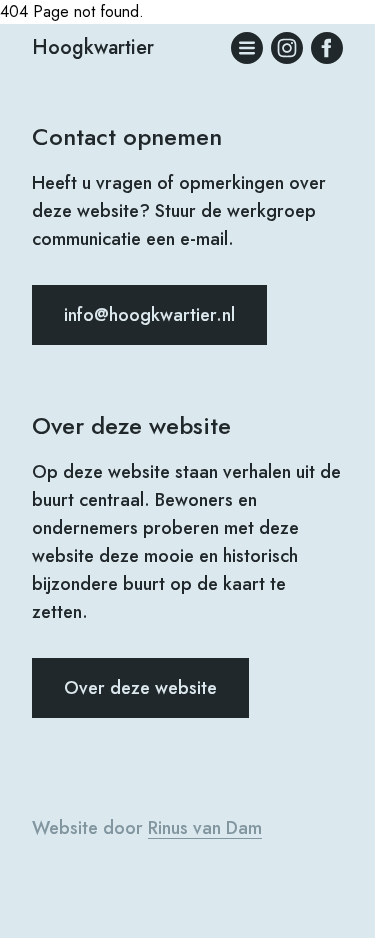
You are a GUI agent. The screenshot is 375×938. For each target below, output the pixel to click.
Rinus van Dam (205, 828)
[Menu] (247, 48)
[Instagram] (287, 48)
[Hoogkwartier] (327, 48)
